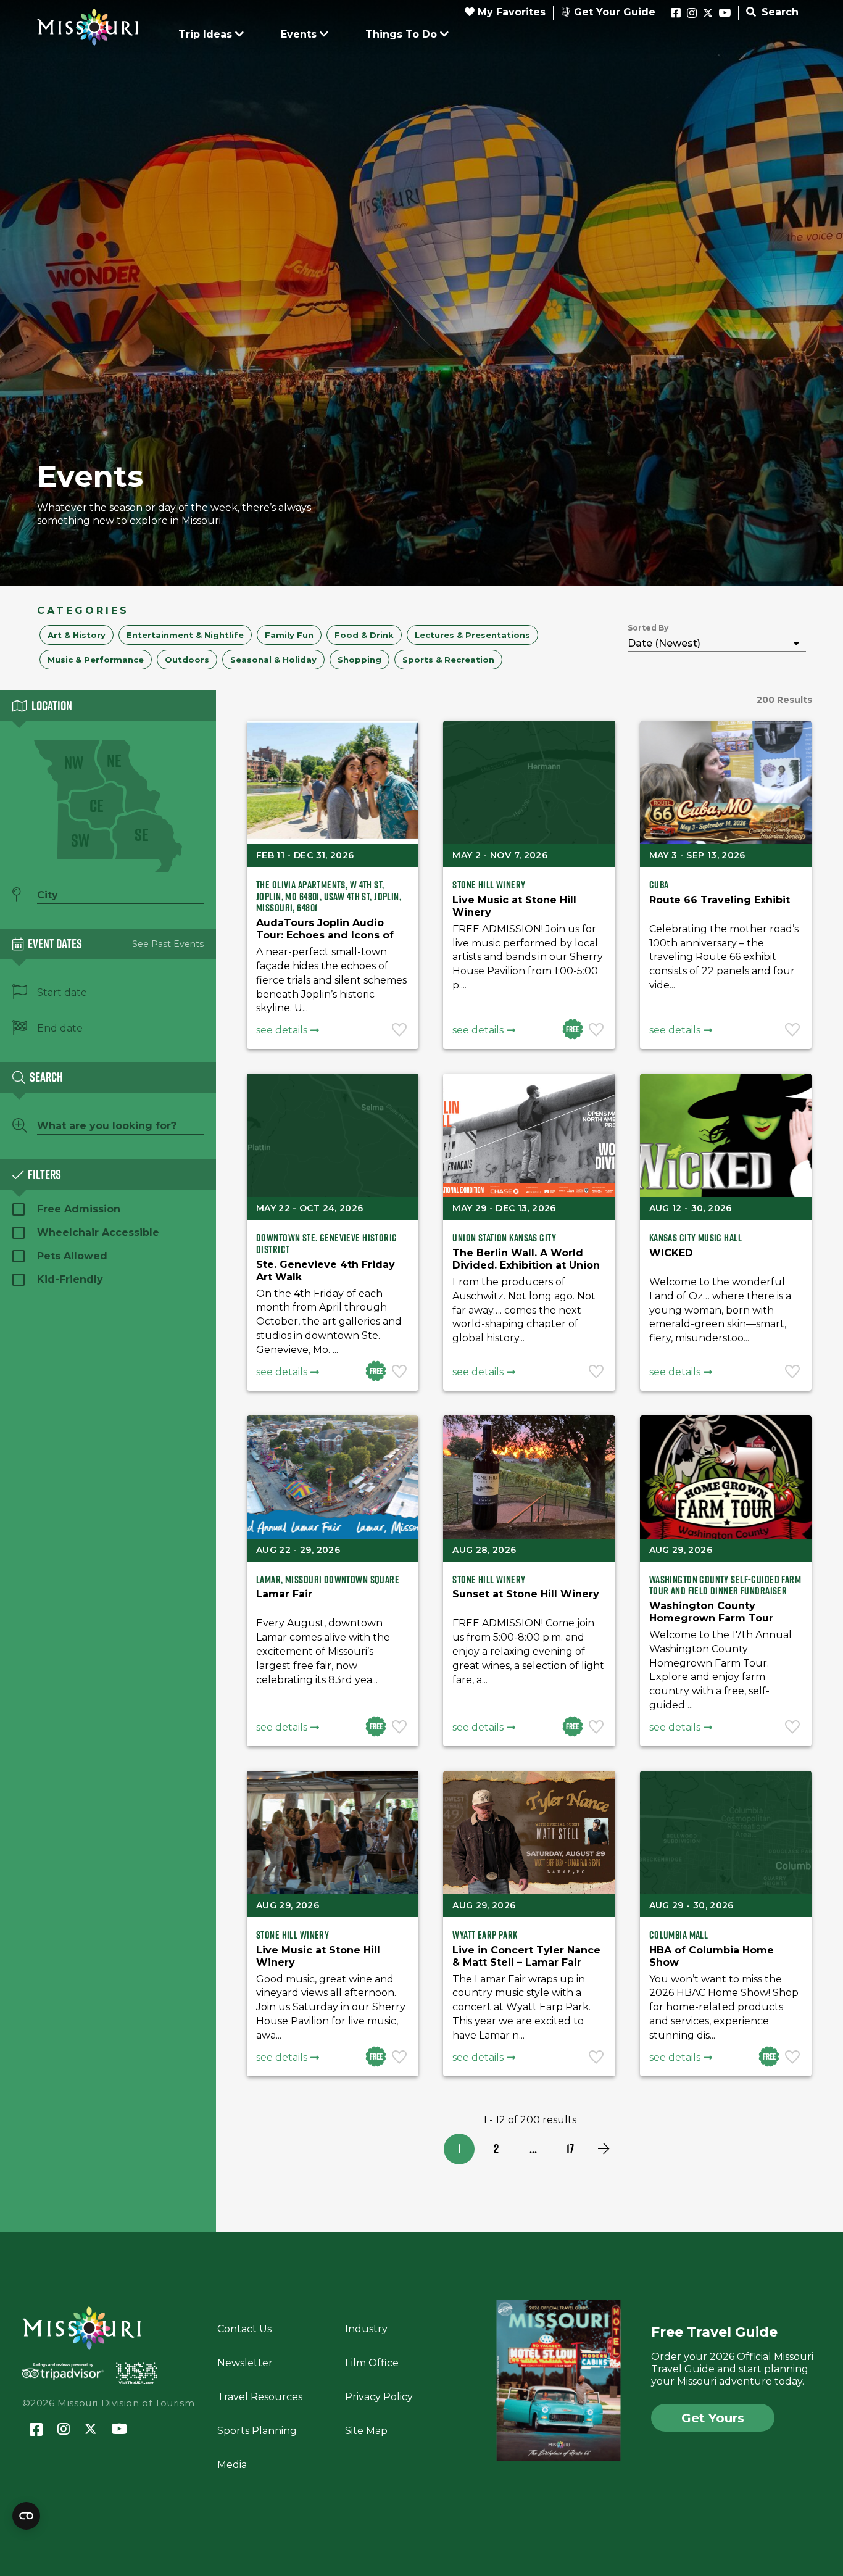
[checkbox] (77, 635)
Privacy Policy (379, 2397)
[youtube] (725, 14)
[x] (708, 14)
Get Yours (713, 2418)
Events (299, 34)
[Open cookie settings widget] (26, 2516)
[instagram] (692, 14)
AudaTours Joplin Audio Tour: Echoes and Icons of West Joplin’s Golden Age (325, 935)
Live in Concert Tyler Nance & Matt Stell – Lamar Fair (526, 1956)
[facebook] (676, 14)
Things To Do (401, 34)
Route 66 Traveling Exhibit (720, 900)
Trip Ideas (205, 34)
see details (282, 1030)
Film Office (372, 2363)
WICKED (671, 1253)
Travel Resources (260, 2397)
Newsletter (245, 2363)
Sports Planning (257, 2431)
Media (232, 2465)
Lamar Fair (284, 1594)
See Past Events (168, 944)
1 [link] (459, 2149)
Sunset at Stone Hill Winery (526, 1594)
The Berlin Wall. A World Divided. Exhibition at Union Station (526, 1265)
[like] (401, 1031)
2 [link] (496, 2149)
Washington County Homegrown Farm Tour (711, 1612)
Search (779, 12)
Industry (366, 2329)
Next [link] (604, 2149)
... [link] (533, 2149)
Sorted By (648, 628)
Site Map (366, 2431)
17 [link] (570, 2149)
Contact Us (244, 2329)
